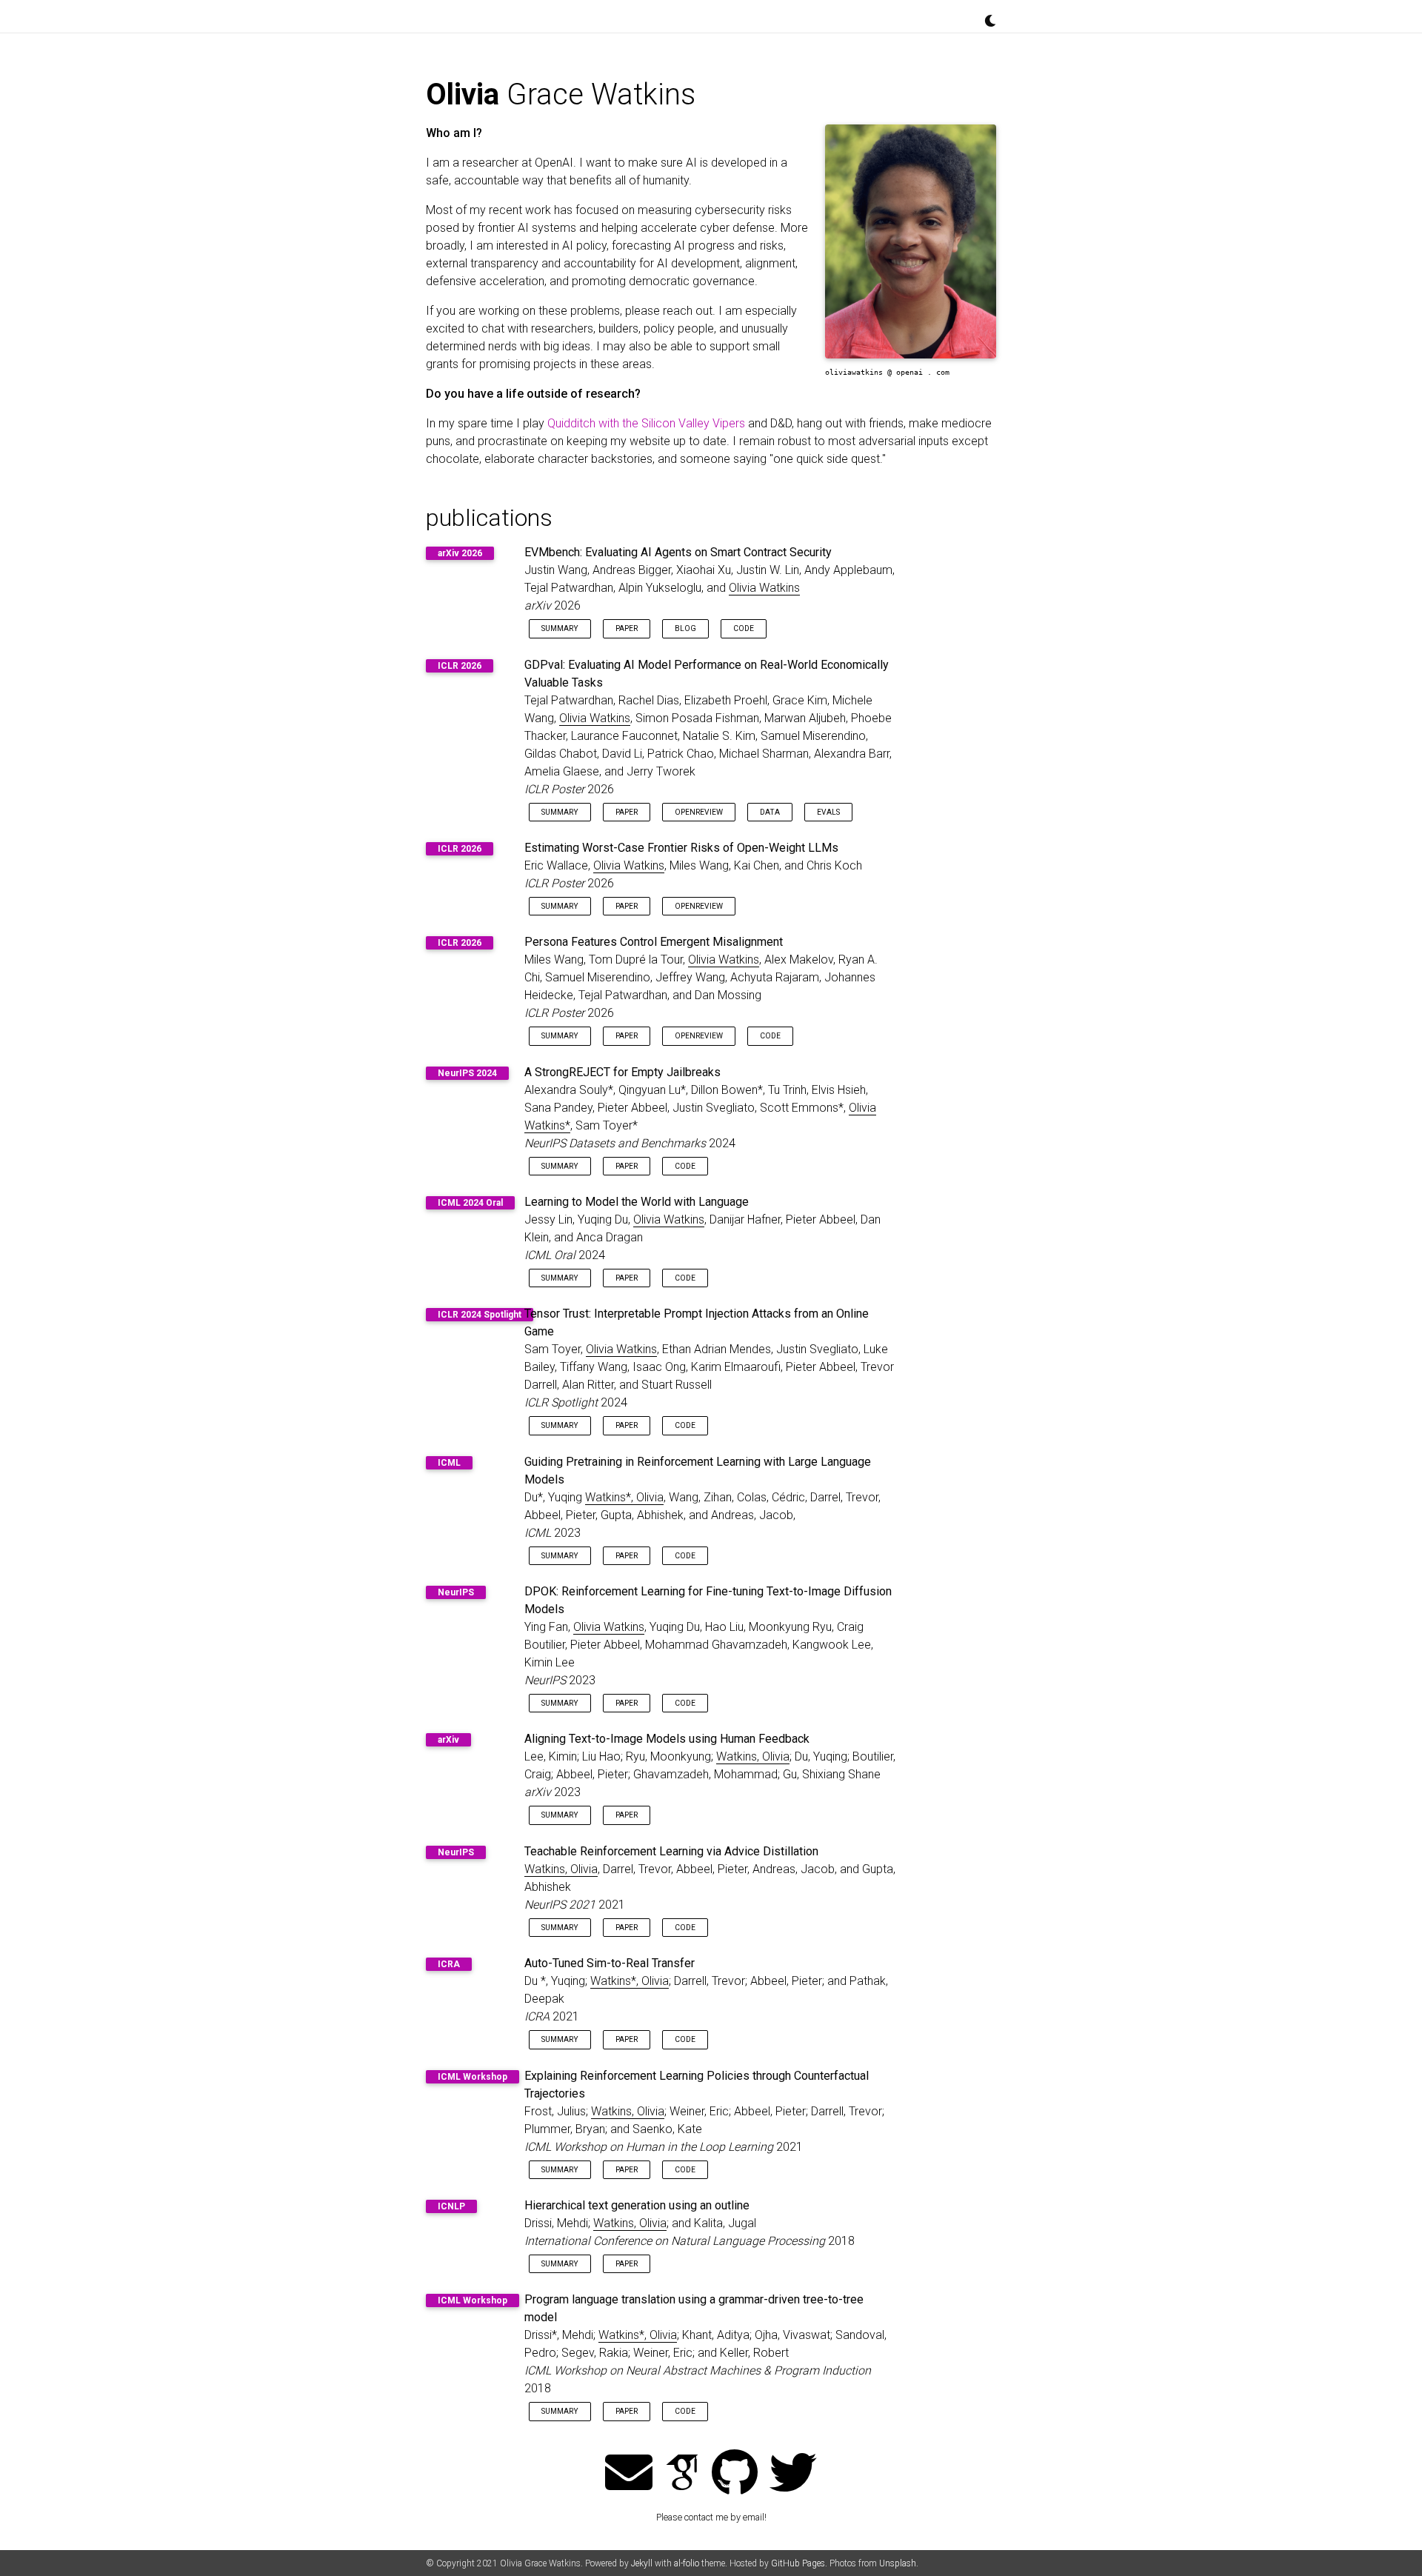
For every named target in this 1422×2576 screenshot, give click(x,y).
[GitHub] (735, 2474)
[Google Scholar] (682, 2474)
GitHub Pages (798, 2563)
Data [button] (770, 812)
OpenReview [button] (699, 812)
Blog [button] (685, 628)
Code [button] (744, 628)
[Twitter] (793, 2474)
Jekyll (642, 2563)
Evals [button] (828, 812)
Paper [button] (627, 628)
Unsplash (898, 2563)
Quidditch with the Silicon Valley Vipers (646, 423)
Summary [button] (560, 628)
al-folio (687, 2563)
